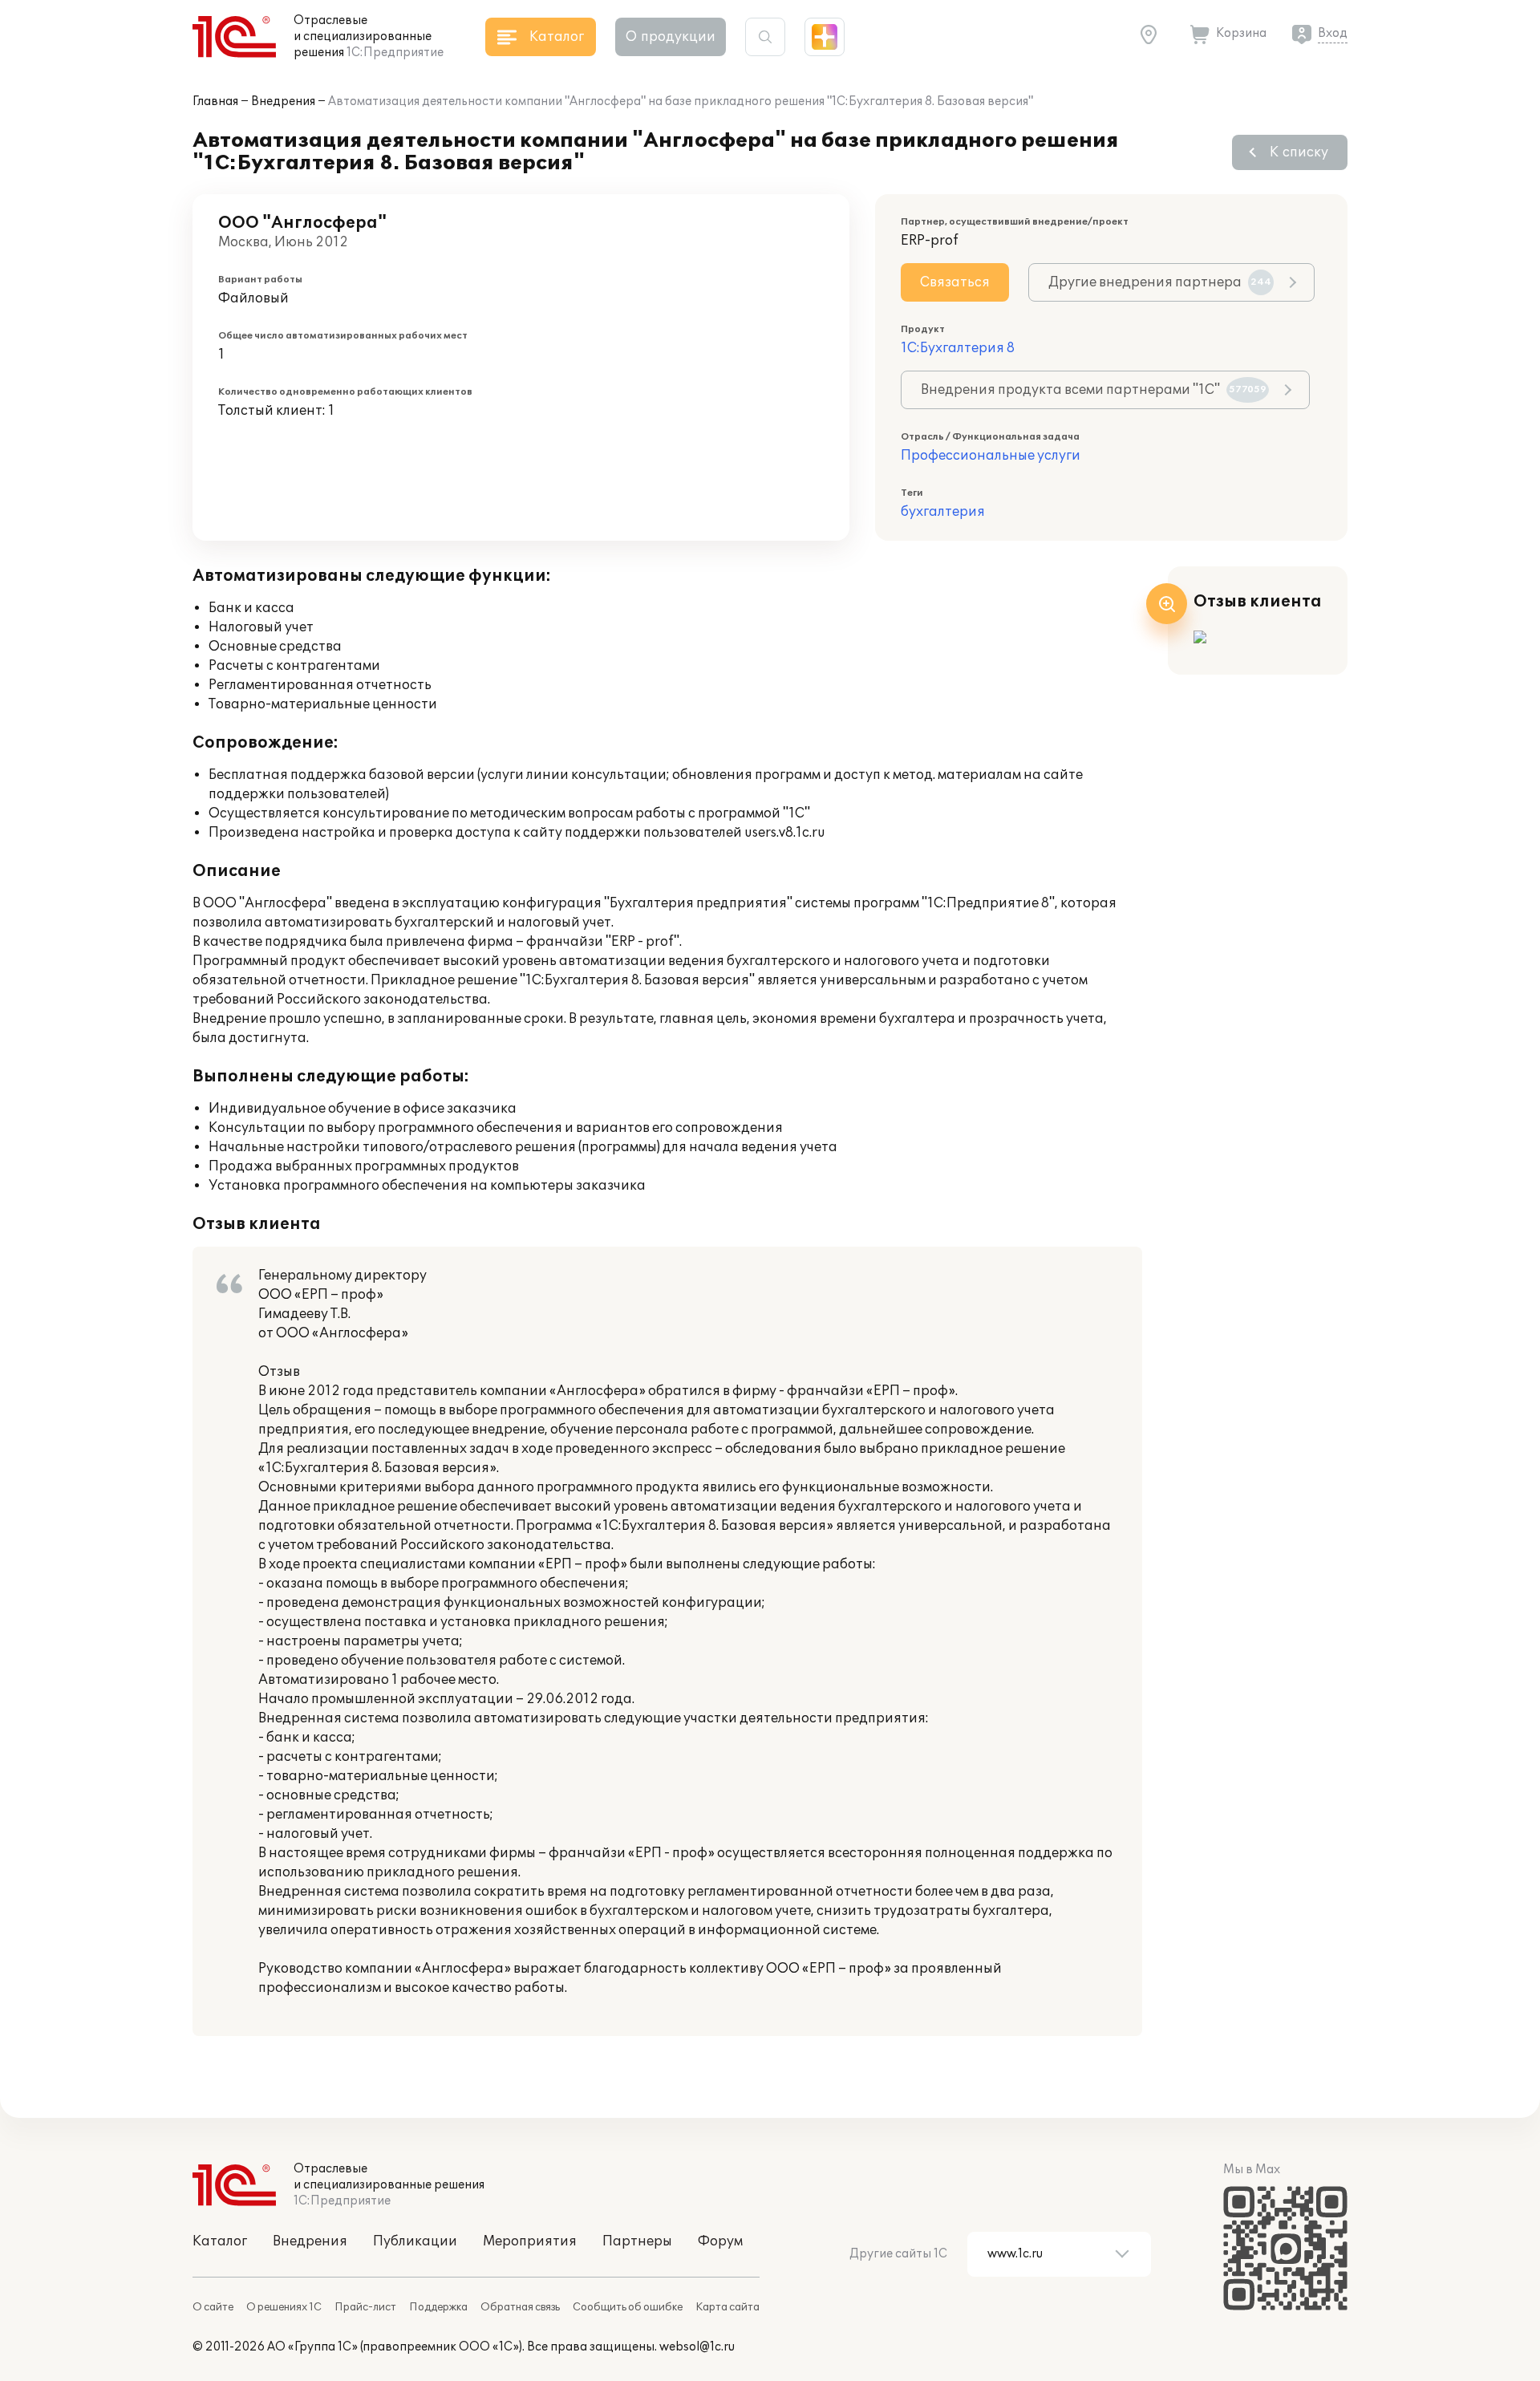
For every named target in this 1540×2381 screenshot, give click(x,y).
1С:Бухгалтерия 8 (958, 348)
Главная (215, 101)
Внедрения (283, 101)
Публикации (415, 2241)
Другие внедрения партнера (1160, 282)
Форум (720, 2241)
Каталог (220, 2241)
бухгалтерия (943, 512)
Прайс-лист (365, 2307)
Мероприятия (530, 2241)
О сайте (213, 2307)
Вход (1333, 33)
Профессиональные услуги (991, 456)
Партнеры (637, 2241)
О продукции (671, 37)
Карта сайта (727, 2307)
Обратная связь (520, 2307)
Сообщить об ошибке (628, 2307)
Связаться (955, 282)
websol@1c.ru (697, 2347)
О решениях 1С (284, 2307)
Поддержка (438, 2307)
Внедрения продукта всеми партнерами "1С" (1094, 390)
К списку (1299, 152)
